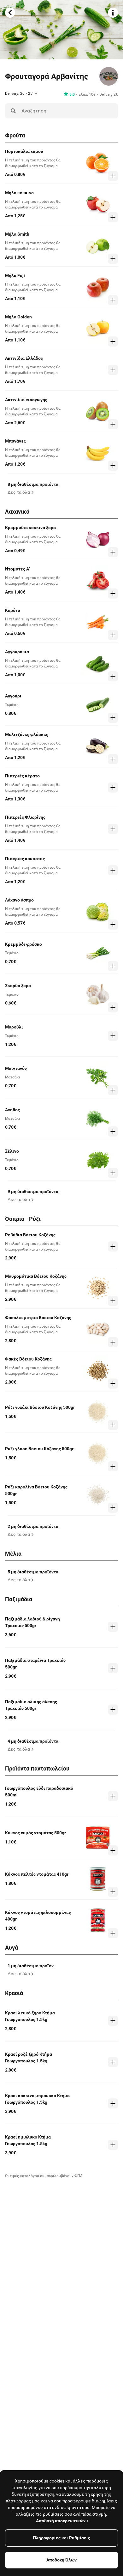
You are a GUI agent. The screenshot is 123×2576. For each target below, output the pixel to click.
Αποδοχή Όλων (61, 2560)
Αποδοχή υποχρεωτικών (61, 2521)
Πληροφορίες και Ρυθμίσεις (61, 2538)
